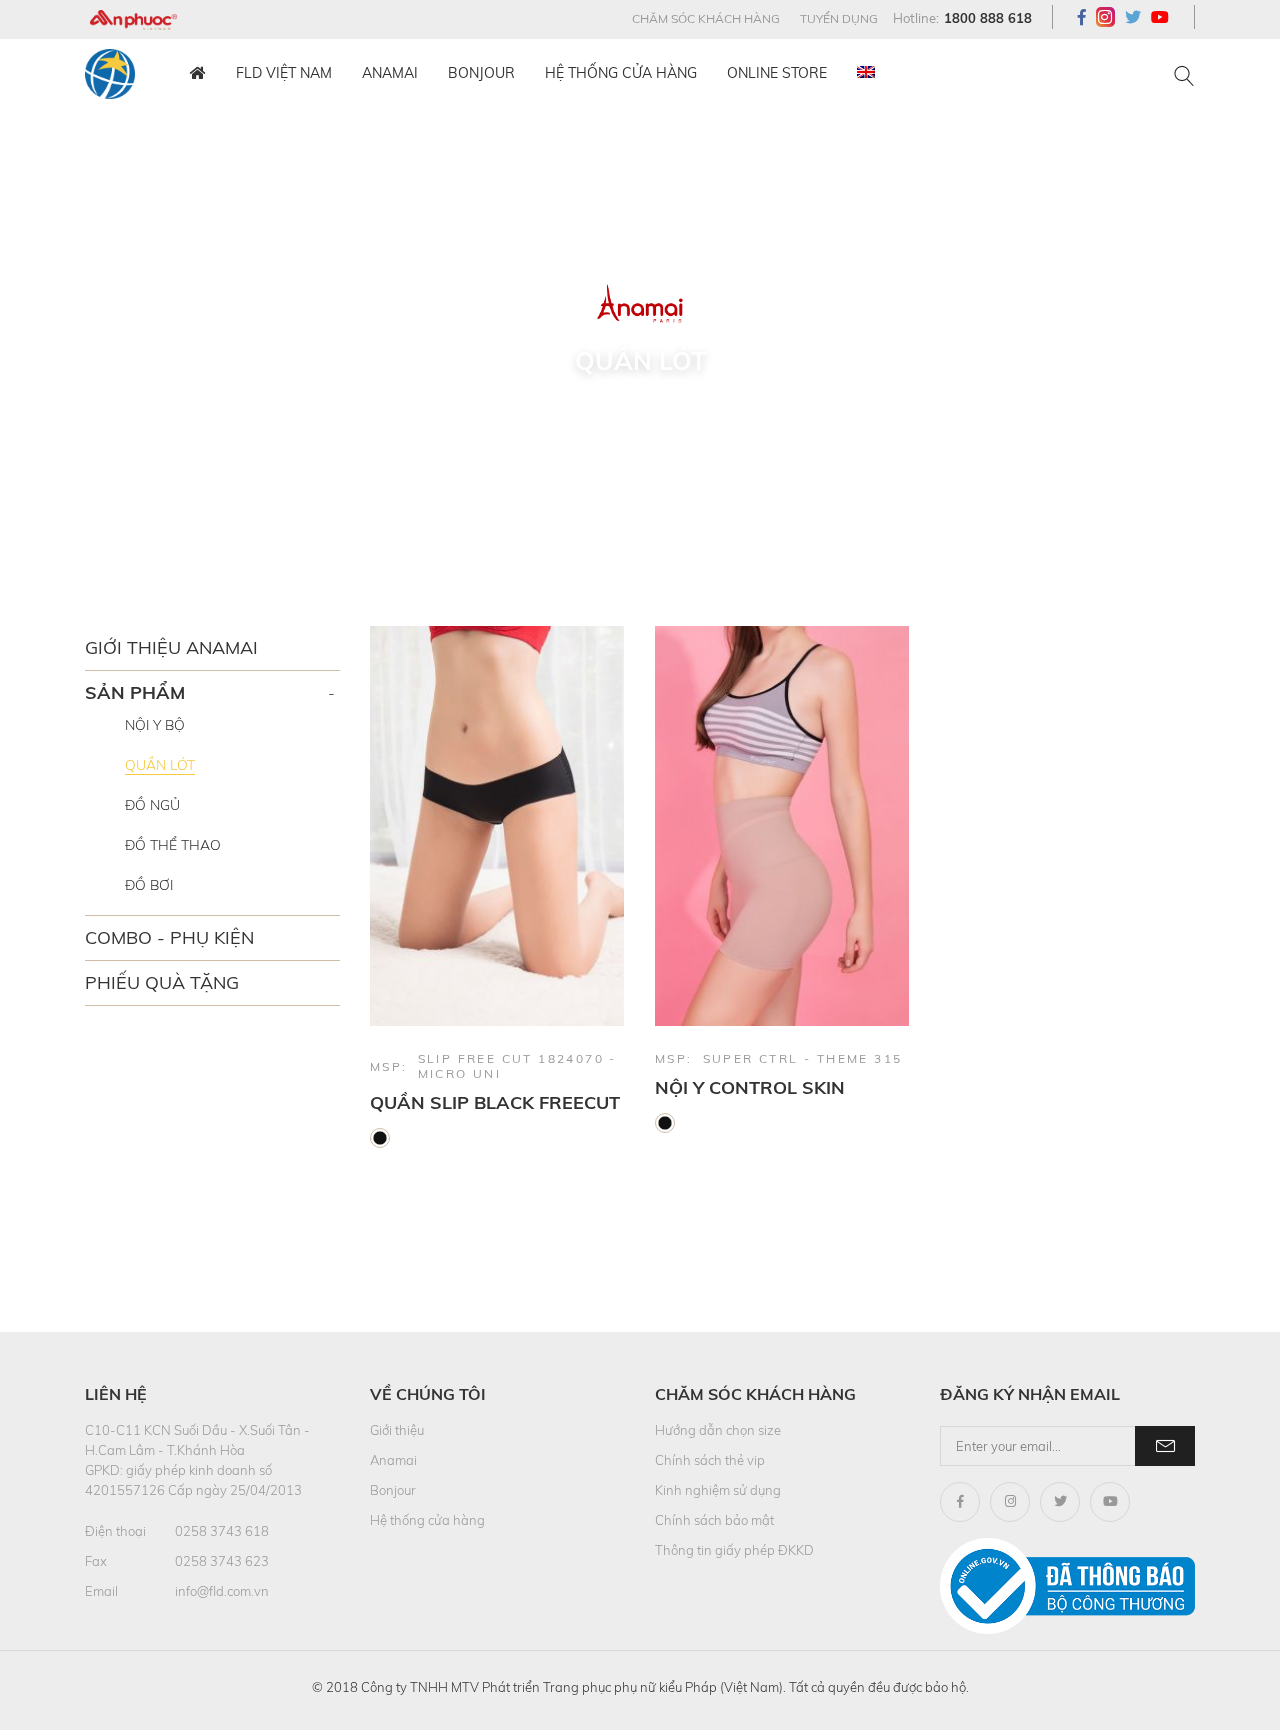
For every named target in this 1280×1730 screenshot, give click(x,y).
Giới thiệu (397, 1430)
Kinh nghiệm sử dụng (718, 1490)
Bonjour (481, 73)
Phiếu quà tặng (162, 982)
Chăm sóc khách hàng (706, 18)
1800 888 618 (988, 18)
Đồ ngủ (152, 805)
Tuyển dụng (839, 18)
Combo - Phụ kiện (169, 937)
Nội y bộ (155, 725)
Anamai (390, 73)
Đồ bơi (149, 885)
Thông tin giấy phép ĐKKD (734, 1550)
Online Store (777, 73)
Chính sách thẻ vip (710, 1460)
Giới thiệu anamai (171, 647)
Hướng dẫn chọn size (718, 1430)
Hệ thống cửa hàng (621, 73)
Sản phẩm (135, 692)
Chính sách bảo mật (714, 1520)
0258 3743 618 (222, 1531)
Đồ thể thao (173, 845)
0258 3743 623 (222, 1561)
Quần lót (160, 765)
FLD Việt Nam (284, 73)
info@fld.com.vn (222, 1591)
